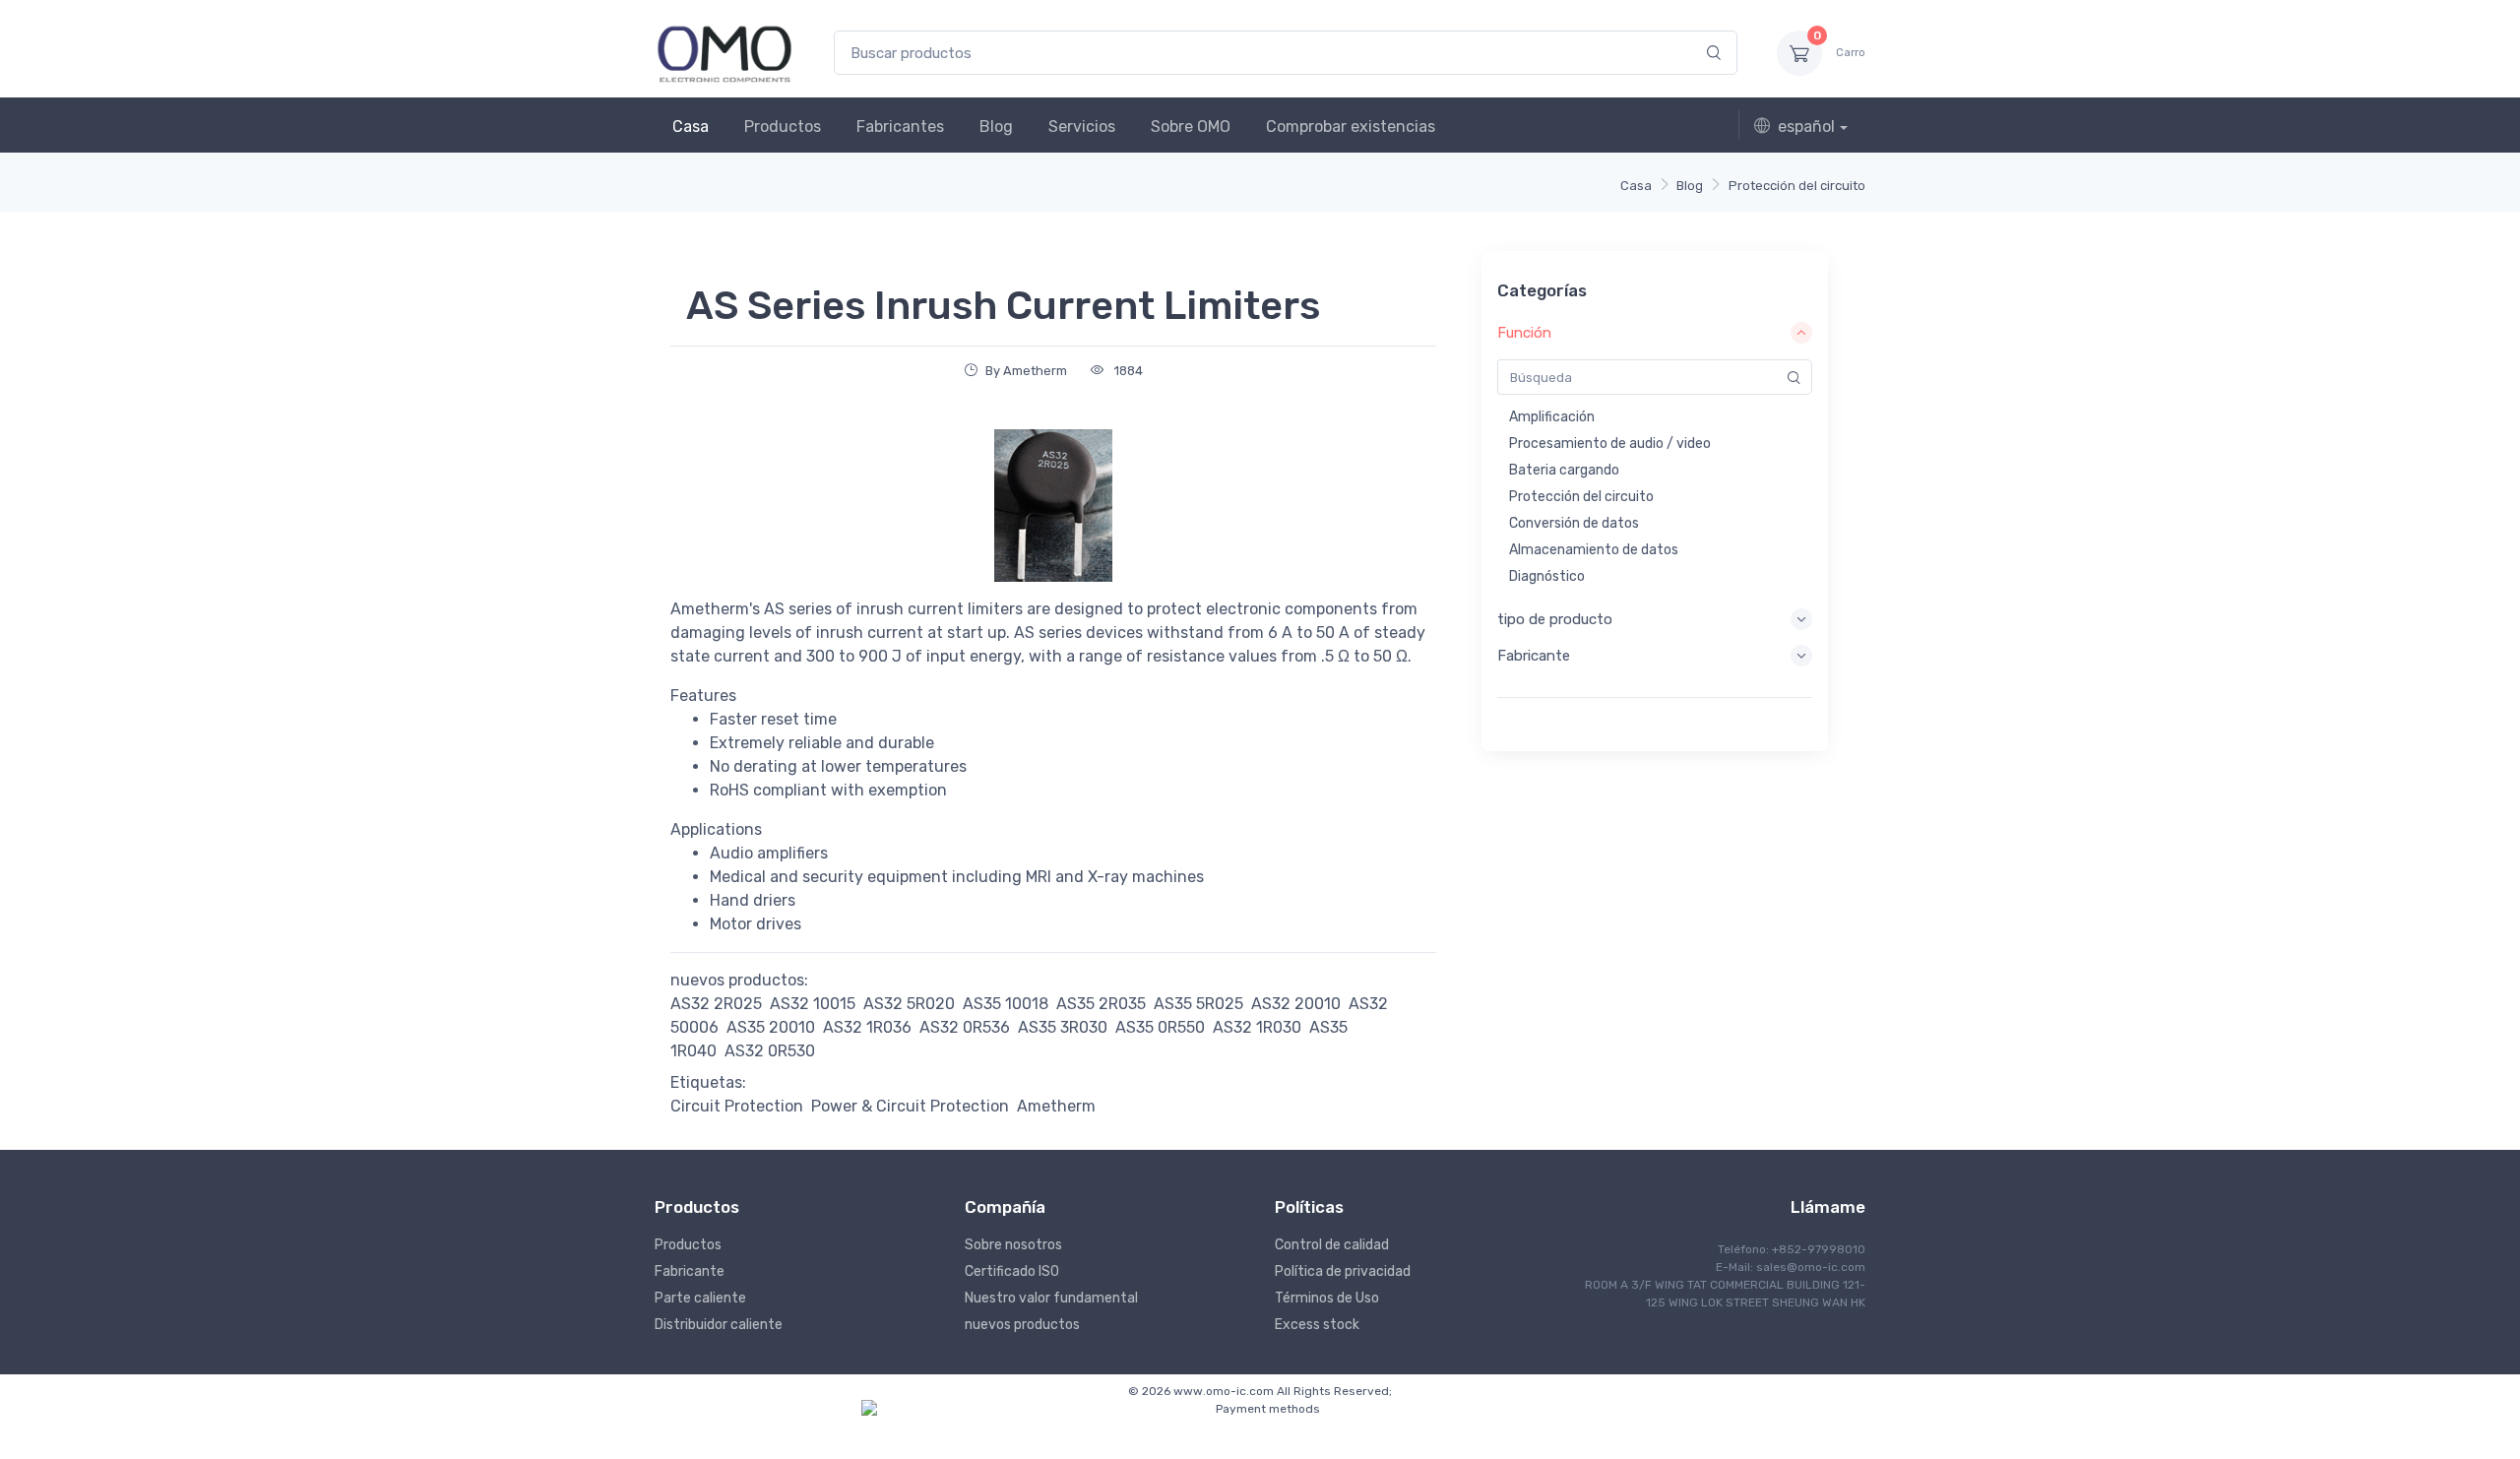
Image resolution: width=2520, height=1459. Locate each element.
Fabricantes (900, 127)
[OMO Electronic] (724, 53)
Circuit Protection (737, 1106)
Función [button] (1524, 333)
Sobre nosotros (1013, 1245)
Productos (783, 127)
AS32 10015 (813, 1004)
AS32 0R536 (965, 1027)
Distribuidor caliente (719, 1325)
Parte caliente (700, 1298)
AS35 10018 (1006, 1004)
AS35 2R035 (1101, 1004)
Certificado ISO (1012, 1271)
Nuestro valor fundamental (1051, 1298)
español (1806, 127)
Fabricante (690, 1271)
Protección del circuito (1797, 186)
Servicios (1082, 127)
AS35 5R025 (1198, 1004)
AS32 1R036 (867, 1027)
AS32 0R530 (770, 1051)
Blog (996, 127)
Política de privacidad (1343, 1271)
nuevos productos (1022, 1325)
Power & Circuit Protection (910, 1106)
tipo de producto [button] (1555, 619)
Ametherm (1056, 1106)
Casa (691, 127)
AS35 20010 (771, 1027)
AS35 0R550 (1160, 1027)
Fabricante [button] (1534, 656)
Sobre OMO (1191, 127)
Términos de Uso (1327, 1298)
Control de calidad (1332, 1245)
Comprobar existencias (1351, 127)
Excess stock (1317, 1325)
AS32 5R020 (909, 1004)
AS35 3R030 (1063, 1027)
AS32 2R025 (716, 1004)
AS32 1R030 (1257, 1027)
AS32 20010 (1296, 1004)
